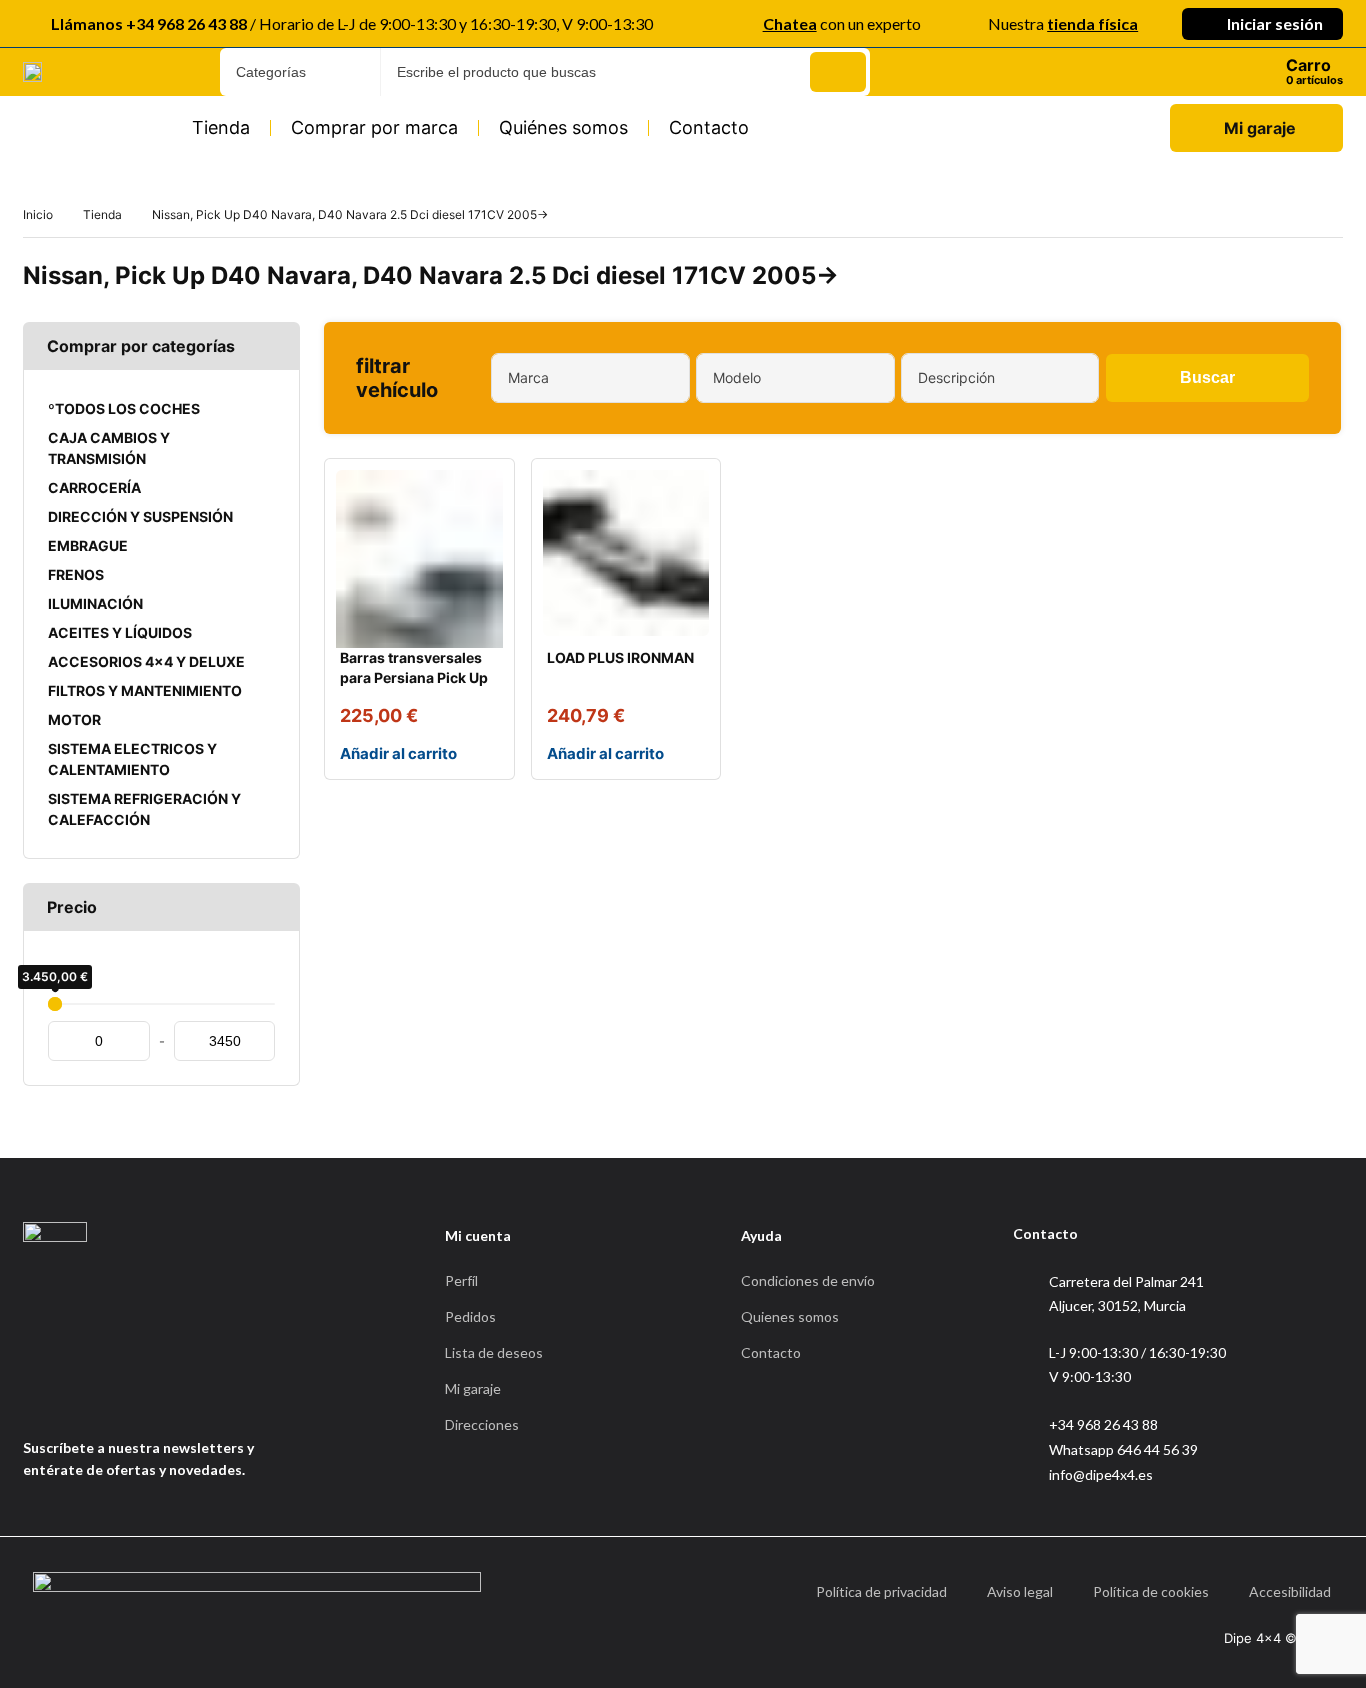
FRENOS (76, 574)
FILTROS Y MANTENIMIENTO (145, 690)
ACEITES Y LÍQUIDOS (120, 632)
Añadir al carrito (398, 753)
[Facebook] (29, 1398)
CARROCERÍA (94, 487)
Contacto (709, 127)
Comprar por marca (374, 127)
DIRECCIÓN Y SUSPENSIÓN (140, 516)
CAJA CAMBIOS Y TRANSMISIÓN (109, 448)
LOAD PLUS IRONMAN (620, 657)
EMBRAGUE (88, 545)
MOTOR (74, 719)
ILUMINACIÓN (95, 603)
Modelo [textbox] (737, 377)
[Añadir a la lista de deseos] (483, 490)
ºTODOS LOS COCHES (124, 408)
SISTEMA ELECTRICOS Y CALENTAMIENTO (132, 759)
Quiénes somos (563, 127)
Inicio (38, 214)
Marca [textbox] (528, 377)
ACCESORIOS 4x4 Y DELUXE (146, 661)
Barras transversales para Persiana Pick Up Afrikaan (414, 677)
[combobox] (590, 378)
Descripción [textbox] (956, 377)
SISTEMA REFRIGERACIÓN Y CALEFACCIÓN (144, 809)
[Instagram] (78, 1398)
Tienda (221, 127)
